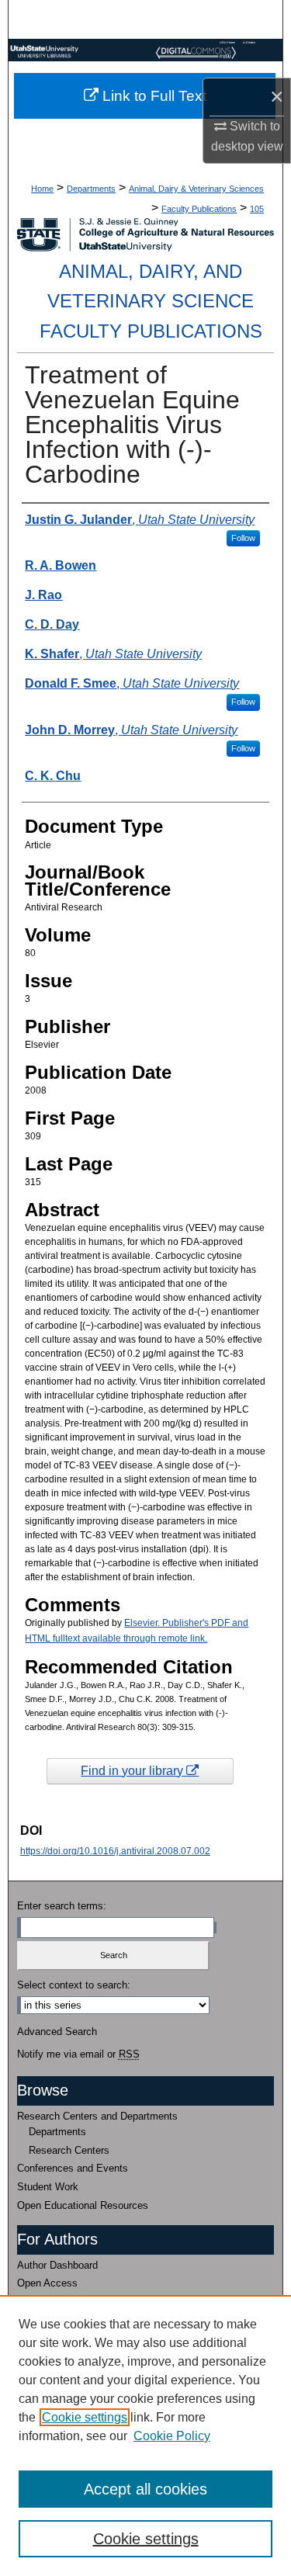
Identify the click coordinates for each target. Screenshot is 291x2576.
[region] (145, 2436)
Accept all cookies (145, 2489)
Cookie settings (85, 2417)
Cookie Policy (172, 2436)
